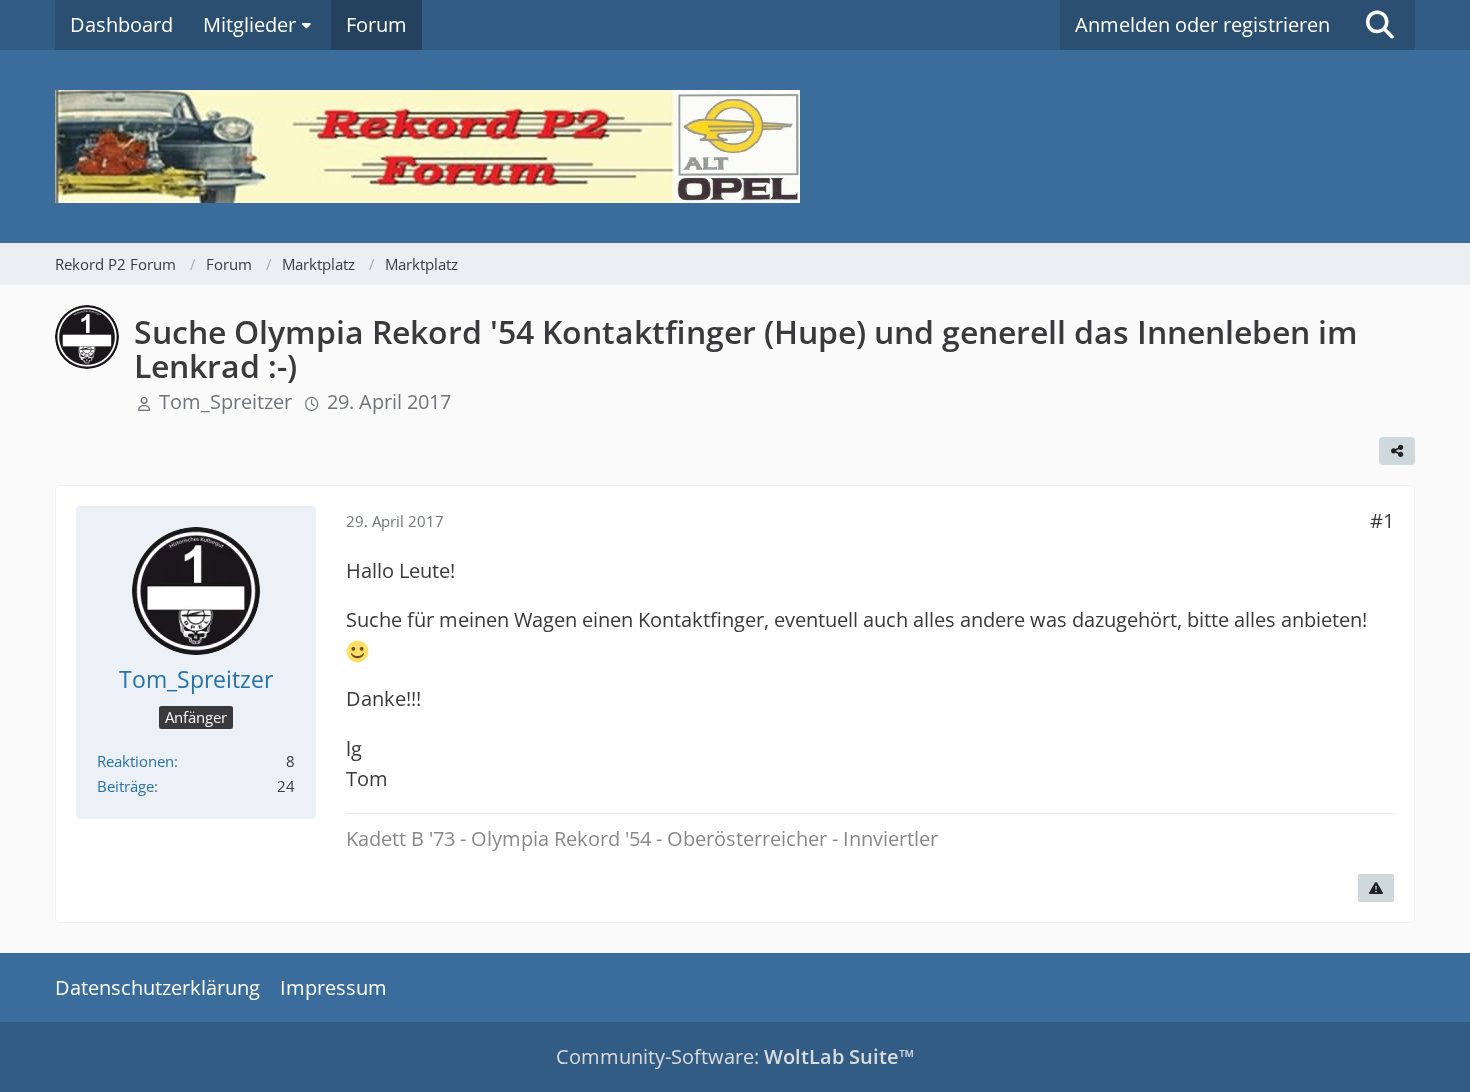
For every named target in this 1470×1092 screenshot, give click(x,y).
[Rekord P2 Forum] (735, 146)
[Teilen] (1397, 451)
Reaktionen (135, 761)
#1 (1382, 520)
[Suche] (1380, 25)
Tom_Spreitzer (225, 401)
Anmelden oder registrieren (1202, 24)
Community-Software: (735, 1056)
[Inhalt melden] (1376, 888)
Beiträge (125, 786)
